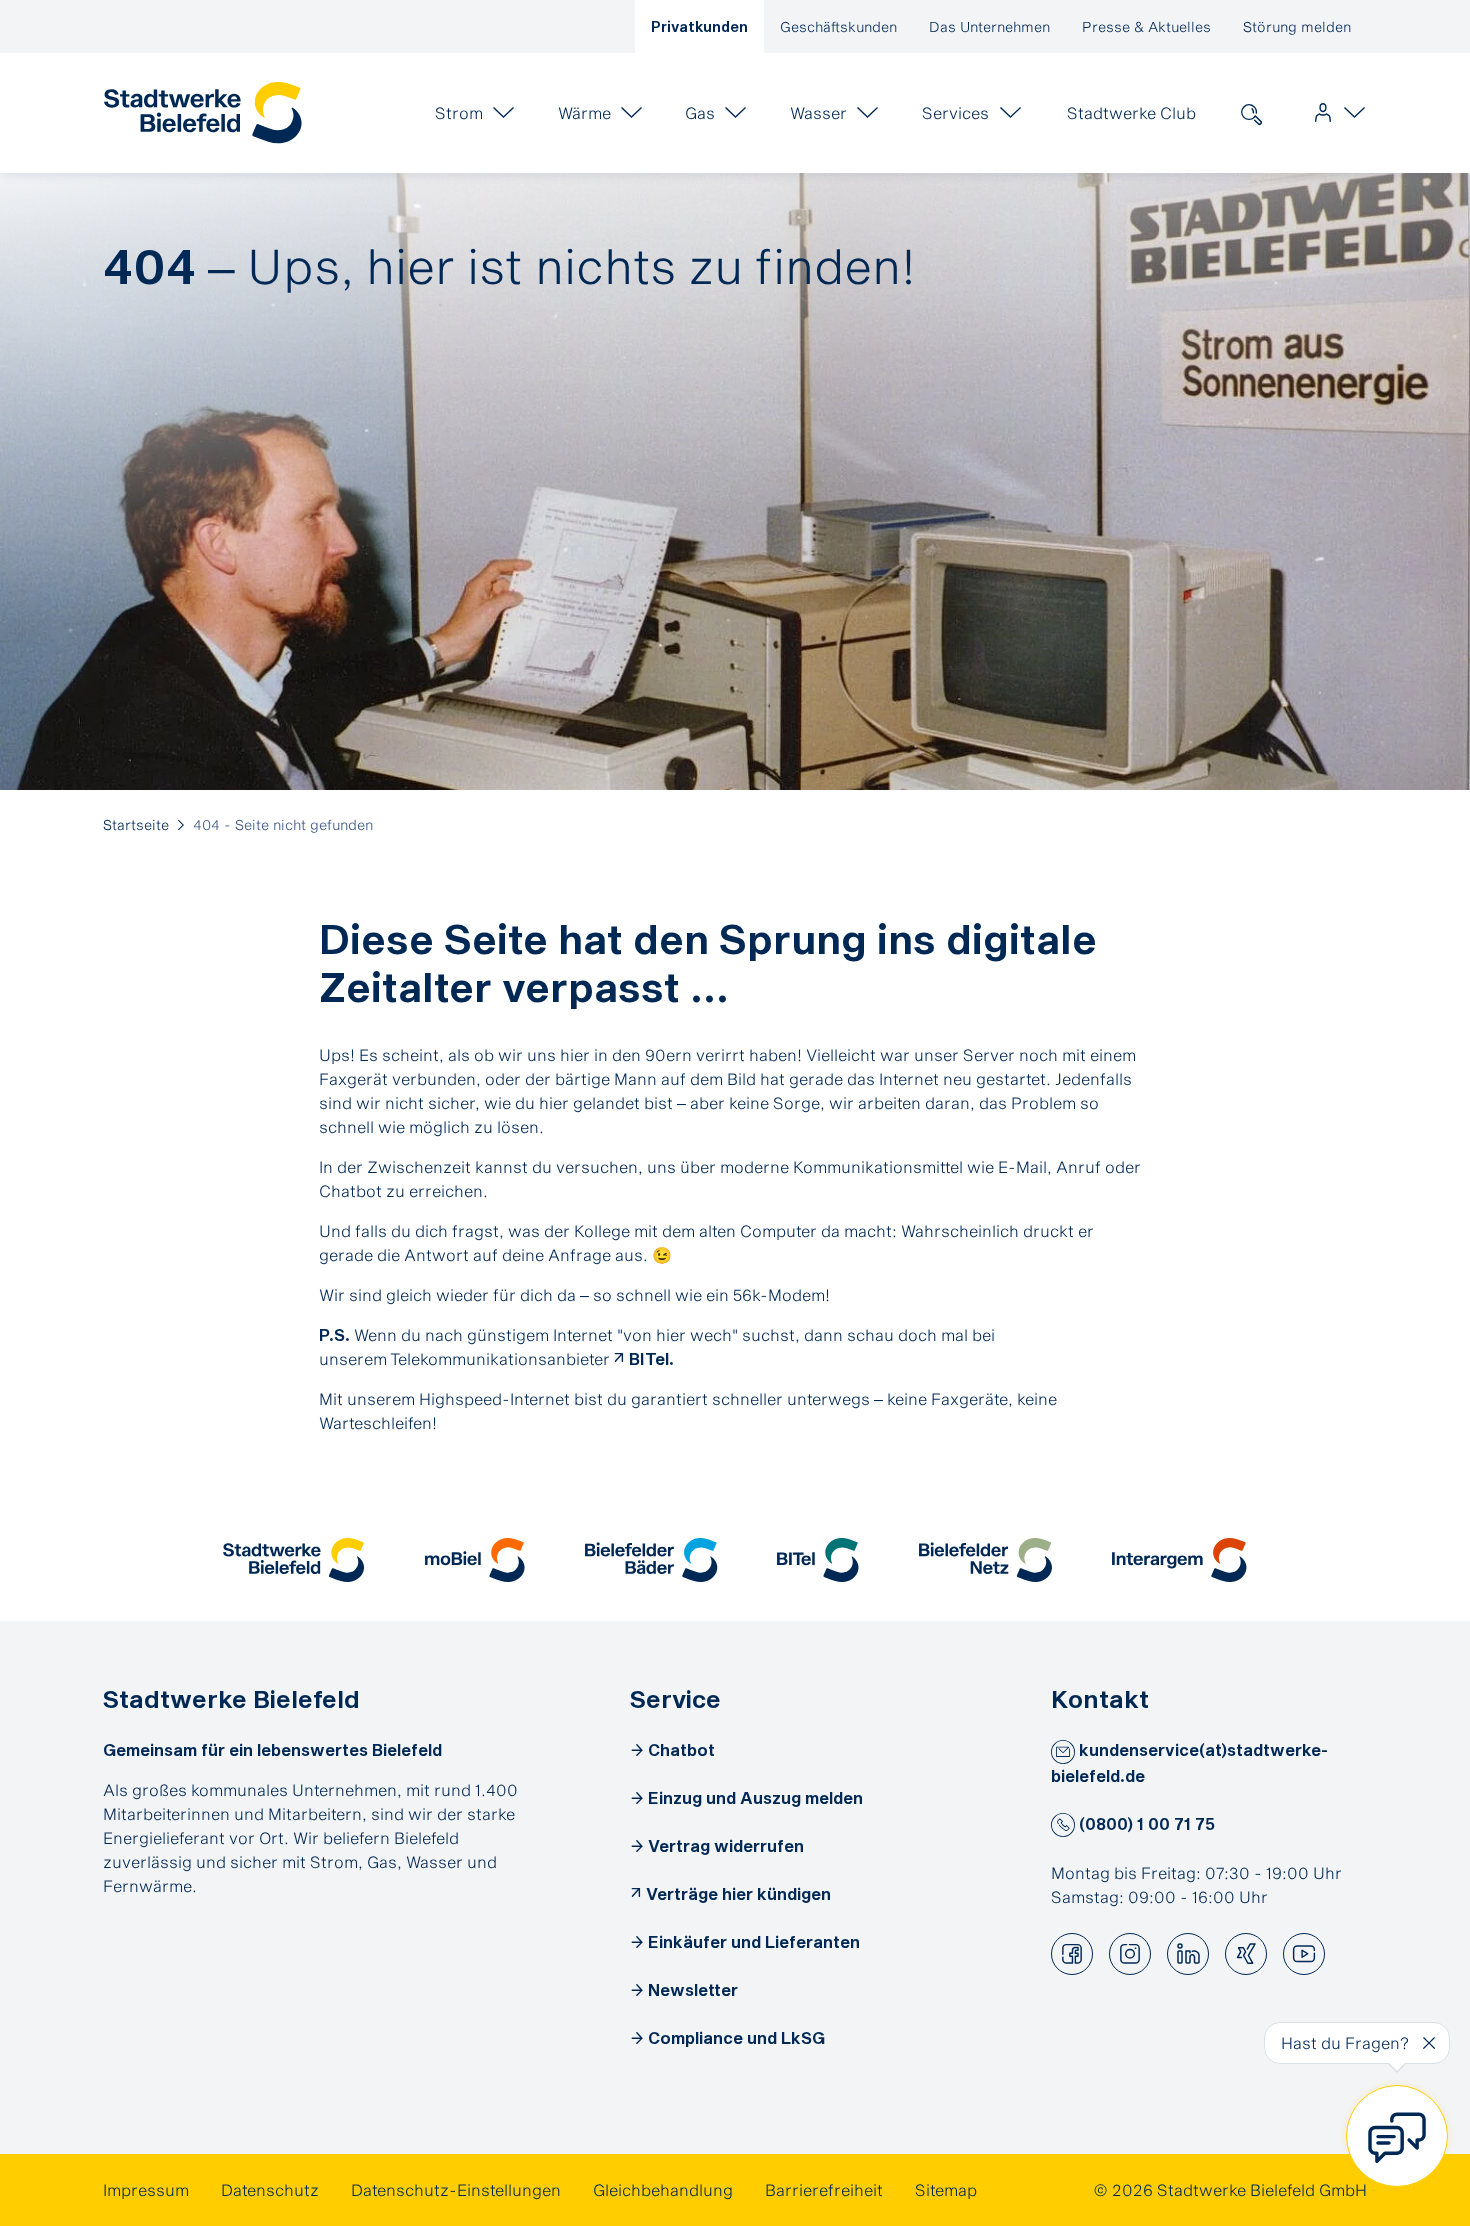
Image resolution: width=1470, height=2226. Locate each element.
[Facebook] (1072, 1954)
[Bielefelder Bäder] (651, 1560)
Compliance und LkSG (736, 2037)
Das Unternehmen (989, 26)
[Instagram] (1130, 1954)
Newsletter (693, 1989)
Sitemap (946, 2189)
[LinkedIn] (1188, 1954)
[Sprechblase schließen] (1429, 2043)
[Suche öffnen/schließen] (1251, 113)
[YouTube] (1304, 1954)
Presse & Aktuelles (1146, 26)
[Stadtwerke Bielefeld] (293, 1560)
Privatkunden (699, 26)
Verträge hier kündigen (738, 1893)
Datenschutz (270, 2189)
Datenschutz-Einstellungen (456, 2189)
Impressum (146, 2189)
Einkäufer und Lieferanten (754, 1941)
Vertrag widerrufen (726, 1845)
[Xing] (1246, 1954)
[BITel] (818, 1560)
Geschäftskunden (838, 26)
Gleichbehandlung (663, 2189)
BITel (649, 1358)
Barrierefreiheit (824, 2189)
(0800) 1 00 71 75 (1145, 1823)
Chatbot (681, 1749)
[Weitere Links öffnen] (1335, 113)
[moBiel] (475, 1560)
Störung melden (1297, 26)
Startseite (136, 824)
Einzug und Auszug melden (755, 1797)
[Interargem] (1179, 1560)
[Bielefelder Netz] (985, 1560)
